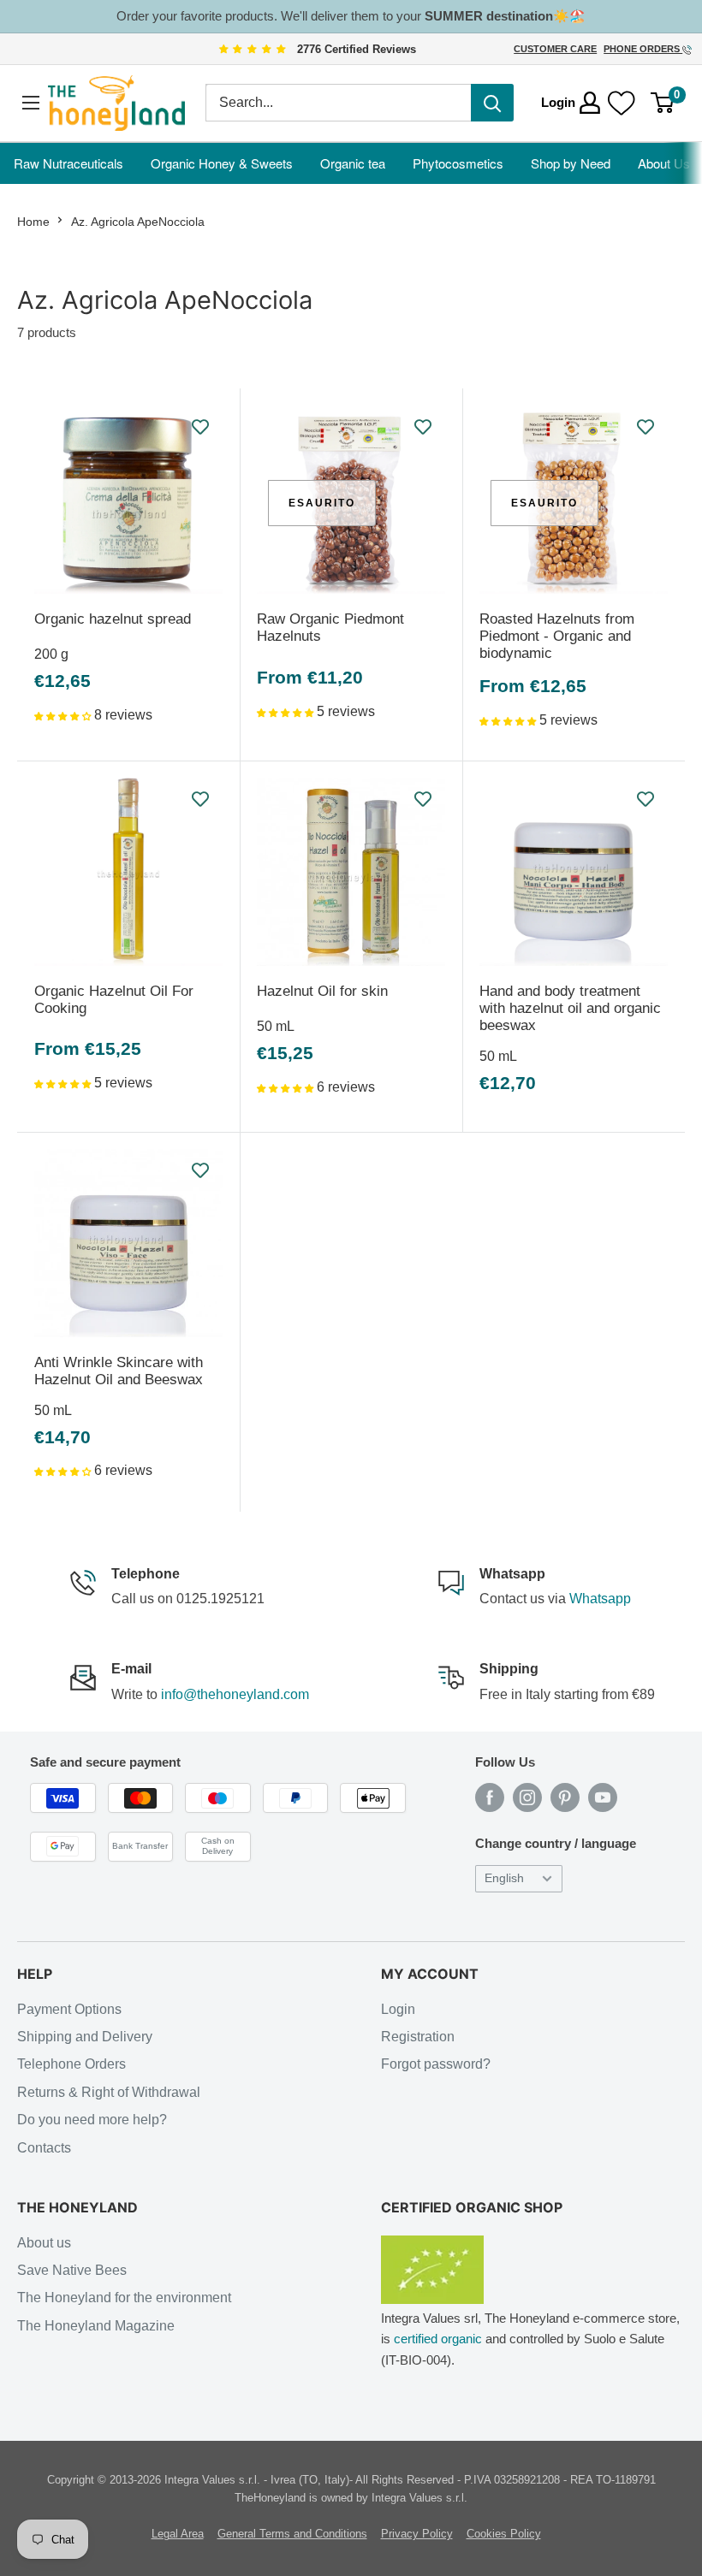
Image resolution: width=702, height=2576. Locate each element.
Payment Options (69, 2009)
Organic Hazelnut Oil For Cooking (114, 1000)
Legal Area (178, 2534)
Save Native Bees (72, 2270)
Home (33, 222)
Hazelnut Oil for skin (322, 991)
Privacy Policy (417, 2534)
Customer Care (555, 49)
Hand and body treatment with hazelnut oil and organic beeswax (570, 1008)
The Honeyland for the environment (124, 2298)
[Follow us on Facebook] (490, 1797)
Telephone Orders (71, 2064)
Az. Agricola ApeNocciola (138, 222)
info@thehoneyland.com (235, 1694)
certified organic (438, 2339)
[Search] (492, 103)
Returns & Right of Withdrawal (109, 2092)
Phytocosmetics (458, 163)
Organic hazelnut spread (113, 619)
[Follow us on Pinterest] (565, 1797)
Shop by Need (571, 163)
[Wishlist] (622, 103)
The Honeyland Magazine (96, 2326)
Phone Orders (643, 49)
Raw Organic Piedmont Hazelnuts (330, 628)
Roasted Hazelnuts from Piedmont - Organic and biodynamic (557, 636)
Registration (418, 2037)
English (504, 1878)
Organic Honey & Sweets (222, 163)
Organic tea (353, 163)
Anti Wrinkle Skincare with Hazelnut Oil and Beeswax (119, 1371)
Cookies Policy (504, 2534)
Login (398, 2009)
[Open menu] (31, 103)
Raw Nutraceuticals (68, 163)
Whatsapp (600, 1599)
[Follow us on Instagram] (527, 1797)
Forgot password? (436, 2064)
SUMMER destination (489, 16)
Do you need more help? (92, 2120)
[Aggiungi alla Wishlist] (201, 427)
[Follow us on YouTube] (603, 1797)
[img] (253, 50)
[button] (64, 715)
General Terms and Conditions (292, 2534)
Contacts (44, 2148)
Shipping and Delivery (85, 2037)
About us (44, 2243)
